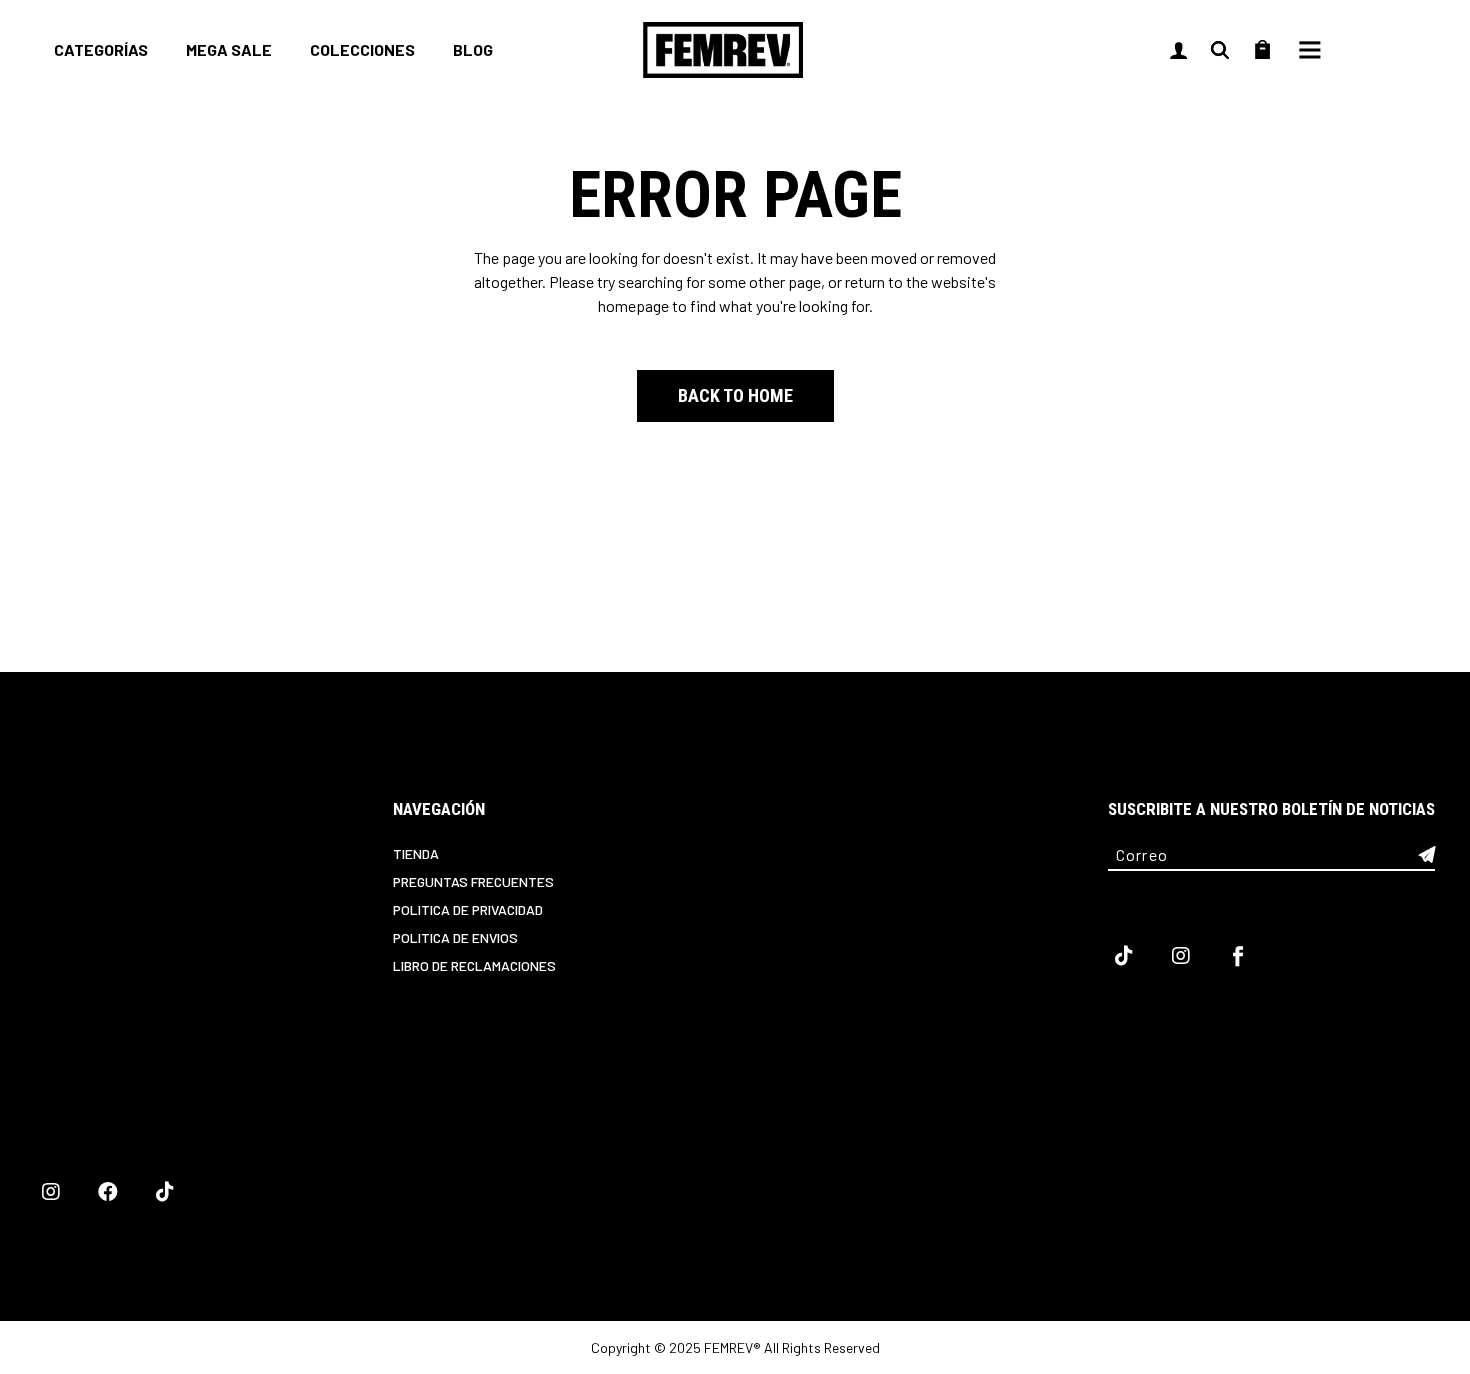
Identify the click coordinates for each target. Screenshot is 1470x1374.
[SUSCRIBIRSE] (1427, 855)
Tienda (416, 853)
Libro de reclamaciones (474, 965)
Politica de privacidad (468, 909)
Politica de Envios (455, 937)
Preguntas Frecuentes (473, 881)
